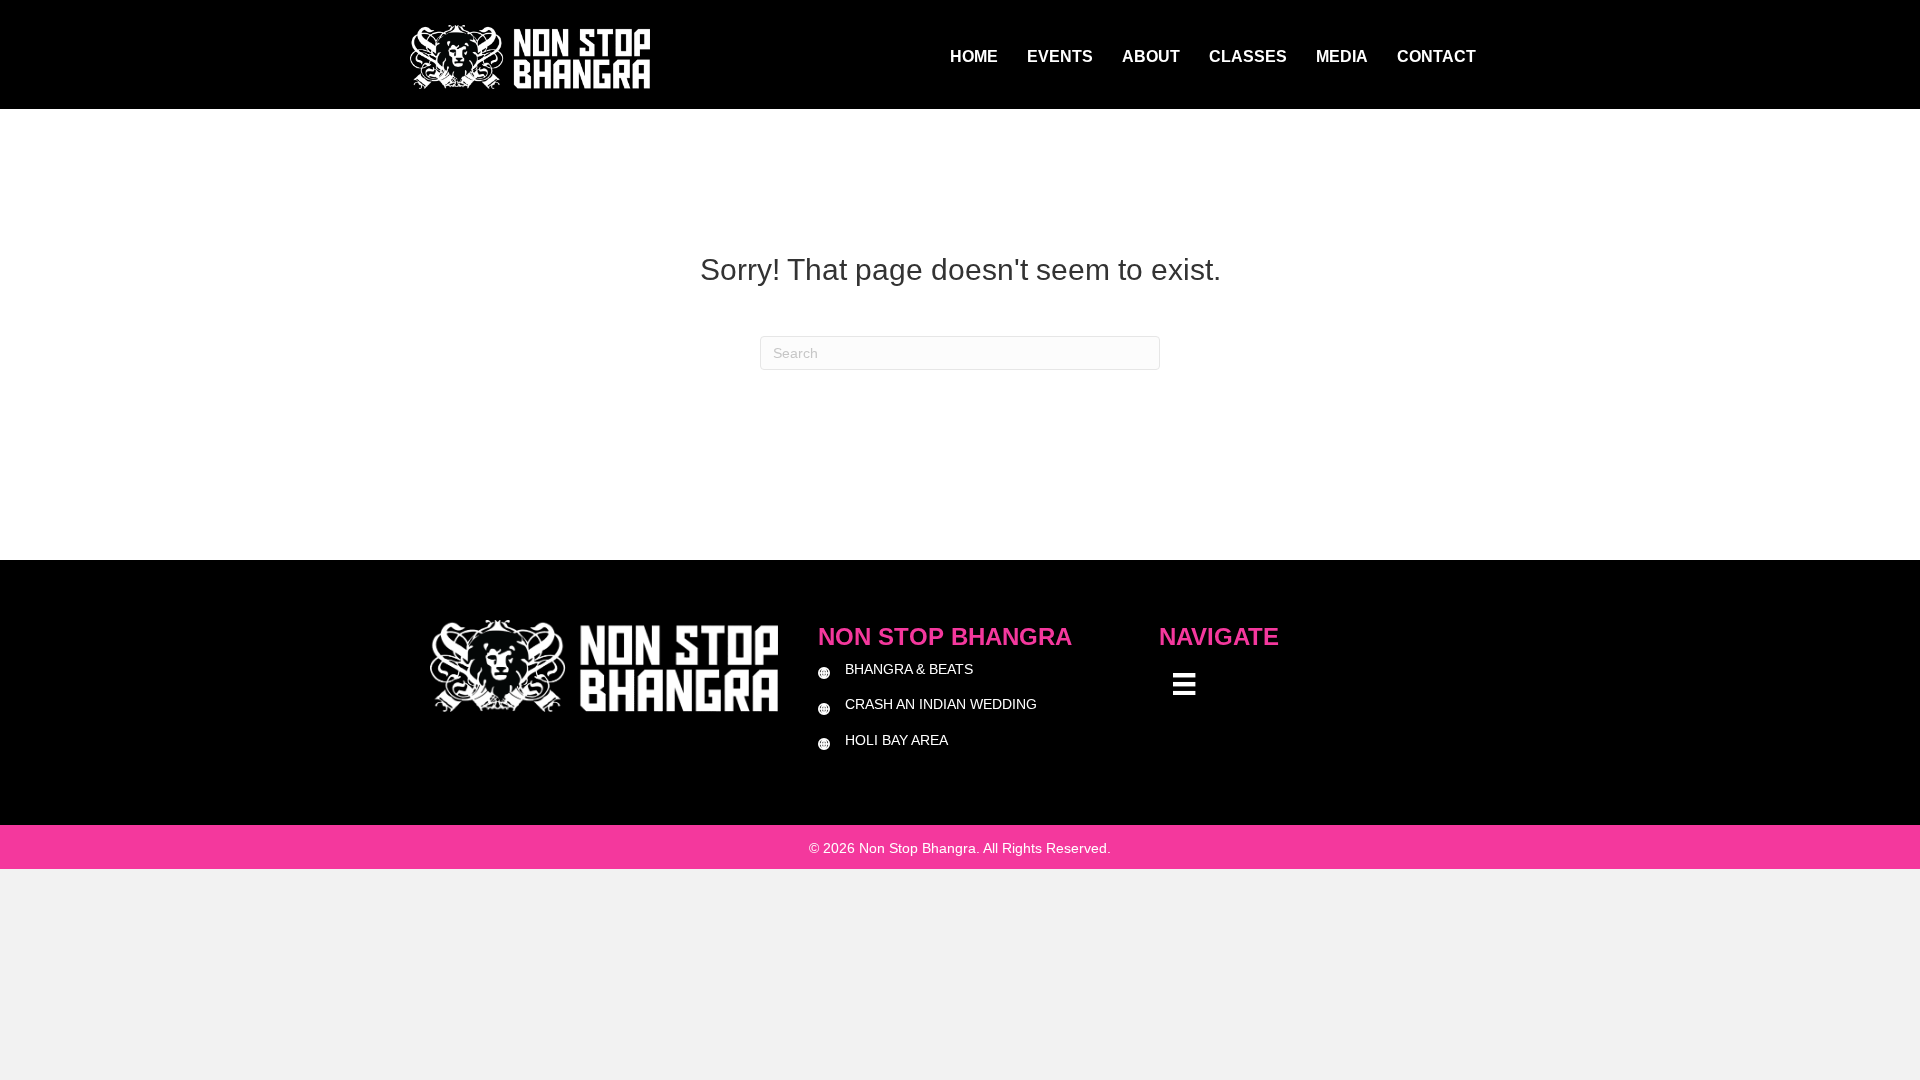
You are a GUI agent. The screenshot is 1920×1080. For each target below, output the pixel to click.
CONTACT (1436, 56)
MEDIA (1342, 56)
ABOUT (1151, 56)
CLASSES (1248, 56)
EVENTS (1060, 56)
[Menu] (1184, 684)
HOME (974, 56)
